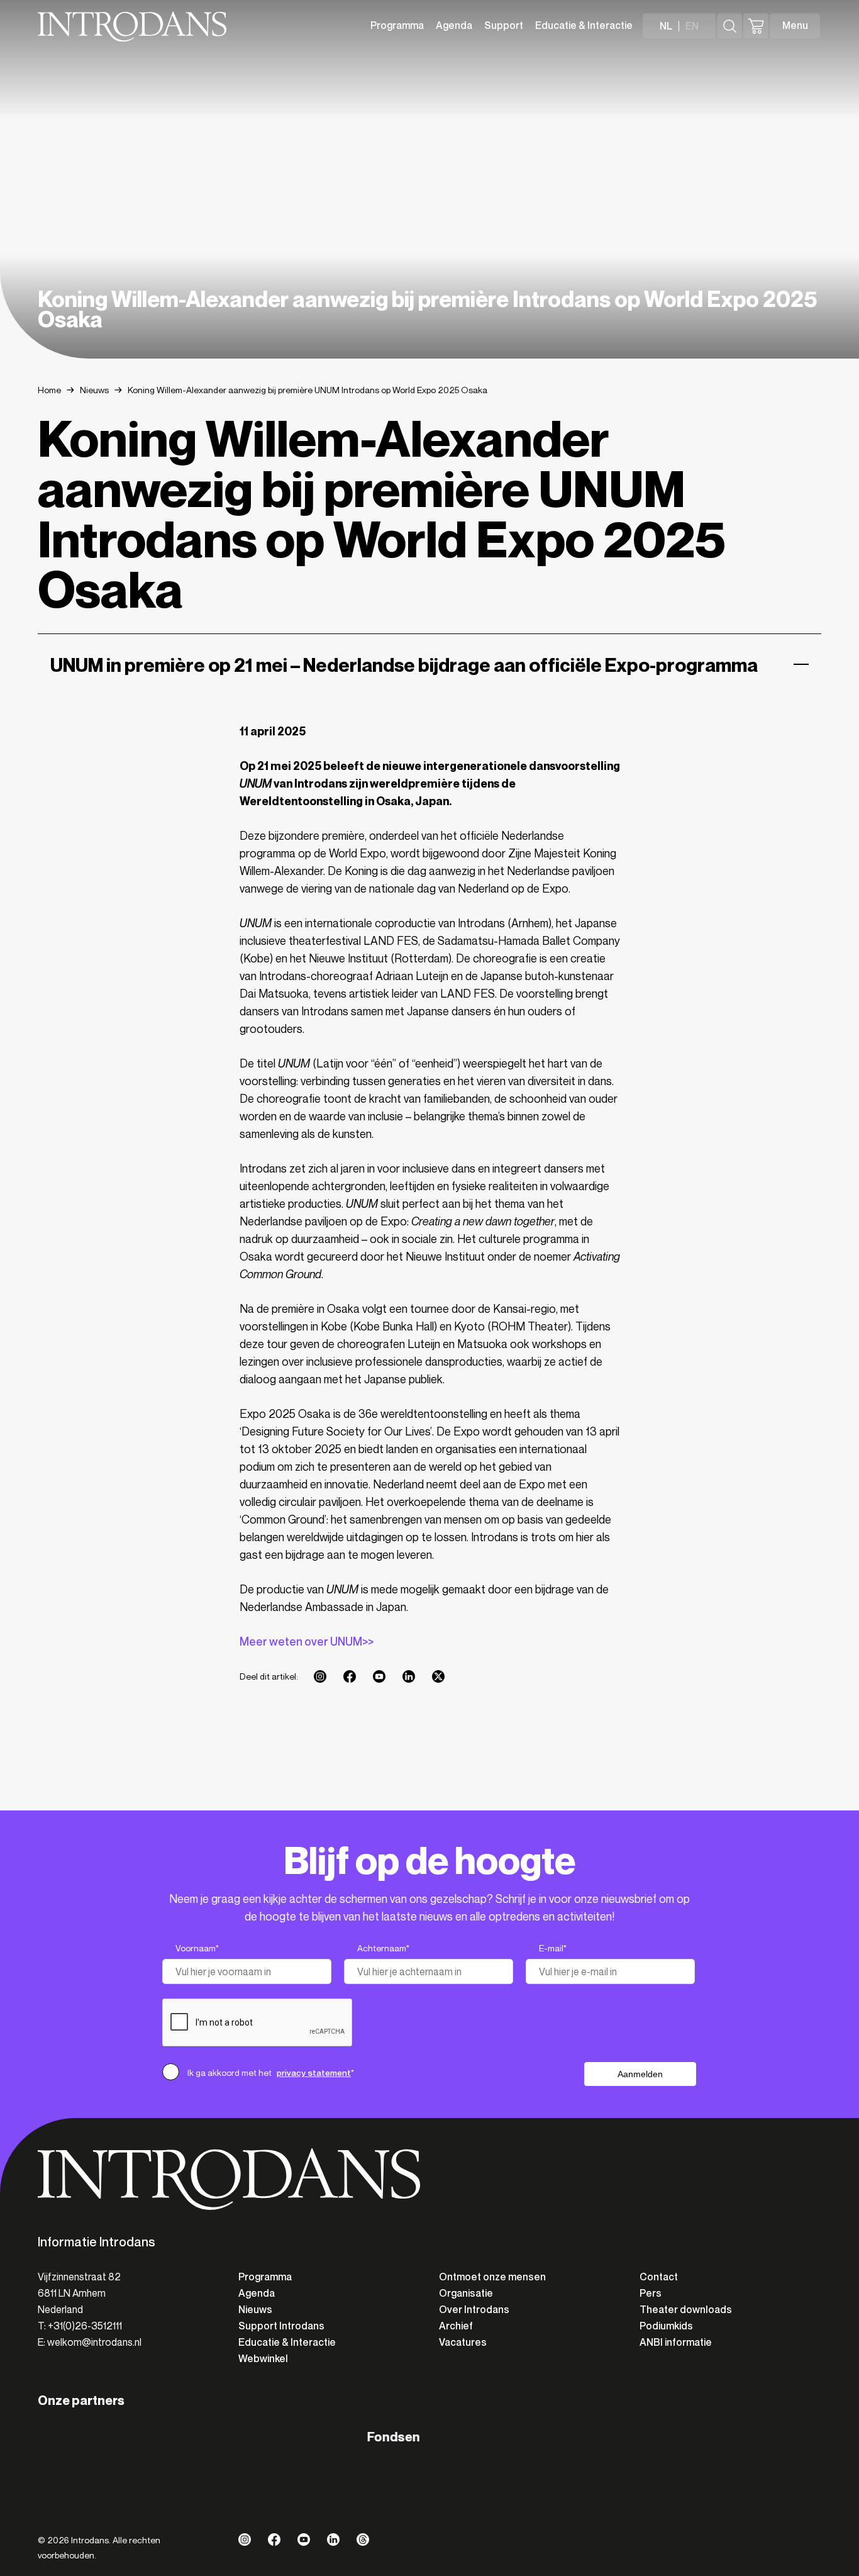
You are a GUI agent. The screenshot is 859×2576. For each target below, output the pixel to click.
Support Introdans (281, 2326)
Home (49, 390)
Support (504, 25)
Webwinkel (263, 2359)
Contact (659, 2277)
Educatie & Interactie (584, 25)
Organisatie (466, 2293)
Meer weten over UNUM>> (307, 1642)
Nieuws (94, 390)
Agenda (454, 25)
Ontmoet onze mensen (492, 2277)
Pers (651, 2293)
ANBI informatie (676, 2342)
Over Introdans (474, 2310)
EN (692, 26)
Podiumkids (666, 2326)
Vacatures (463, 2342)
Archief (456, 2326)
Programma (397, 25)
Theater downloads (686, 2310)
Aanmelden (640, 2074)
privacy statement (314, 2073)
